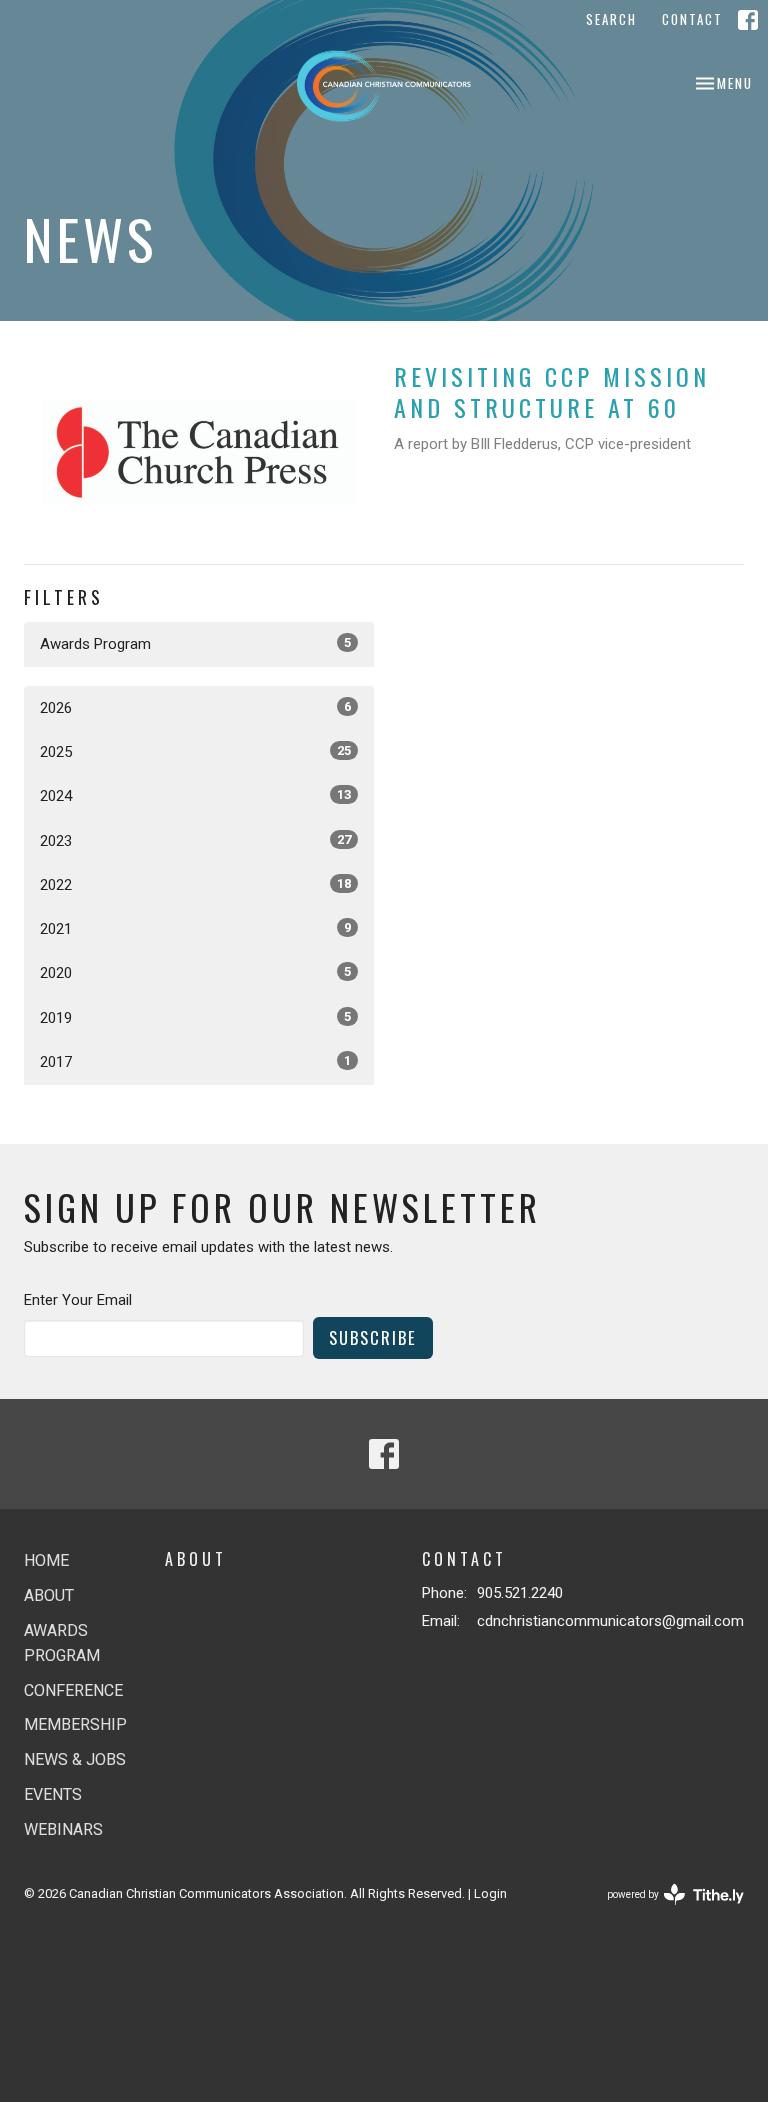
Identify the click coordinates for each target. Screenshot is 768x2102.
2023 (195, 841)
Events (53, 1794)
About (49, 1595)
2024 (195, 796)
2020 (195, 973)
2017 (195, 1062)
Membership (75, 1724)
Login (490, 1893)
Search (611, 19)
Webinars (63, 1829)
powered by (664, 1912)
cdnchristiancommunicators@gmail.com (610, 1621)
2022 (195, 885)
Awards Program (195, 644)
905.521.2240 (520, 1593)
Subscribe (373, 1337)
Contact (692, 19)
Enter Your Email (78, 1300)
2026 (195, 708)
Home (46, 1560)
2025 (195, 752)
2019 (195, 1018)
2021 (195, 929)
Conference (73, 1690)
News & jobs (75, 1759)
